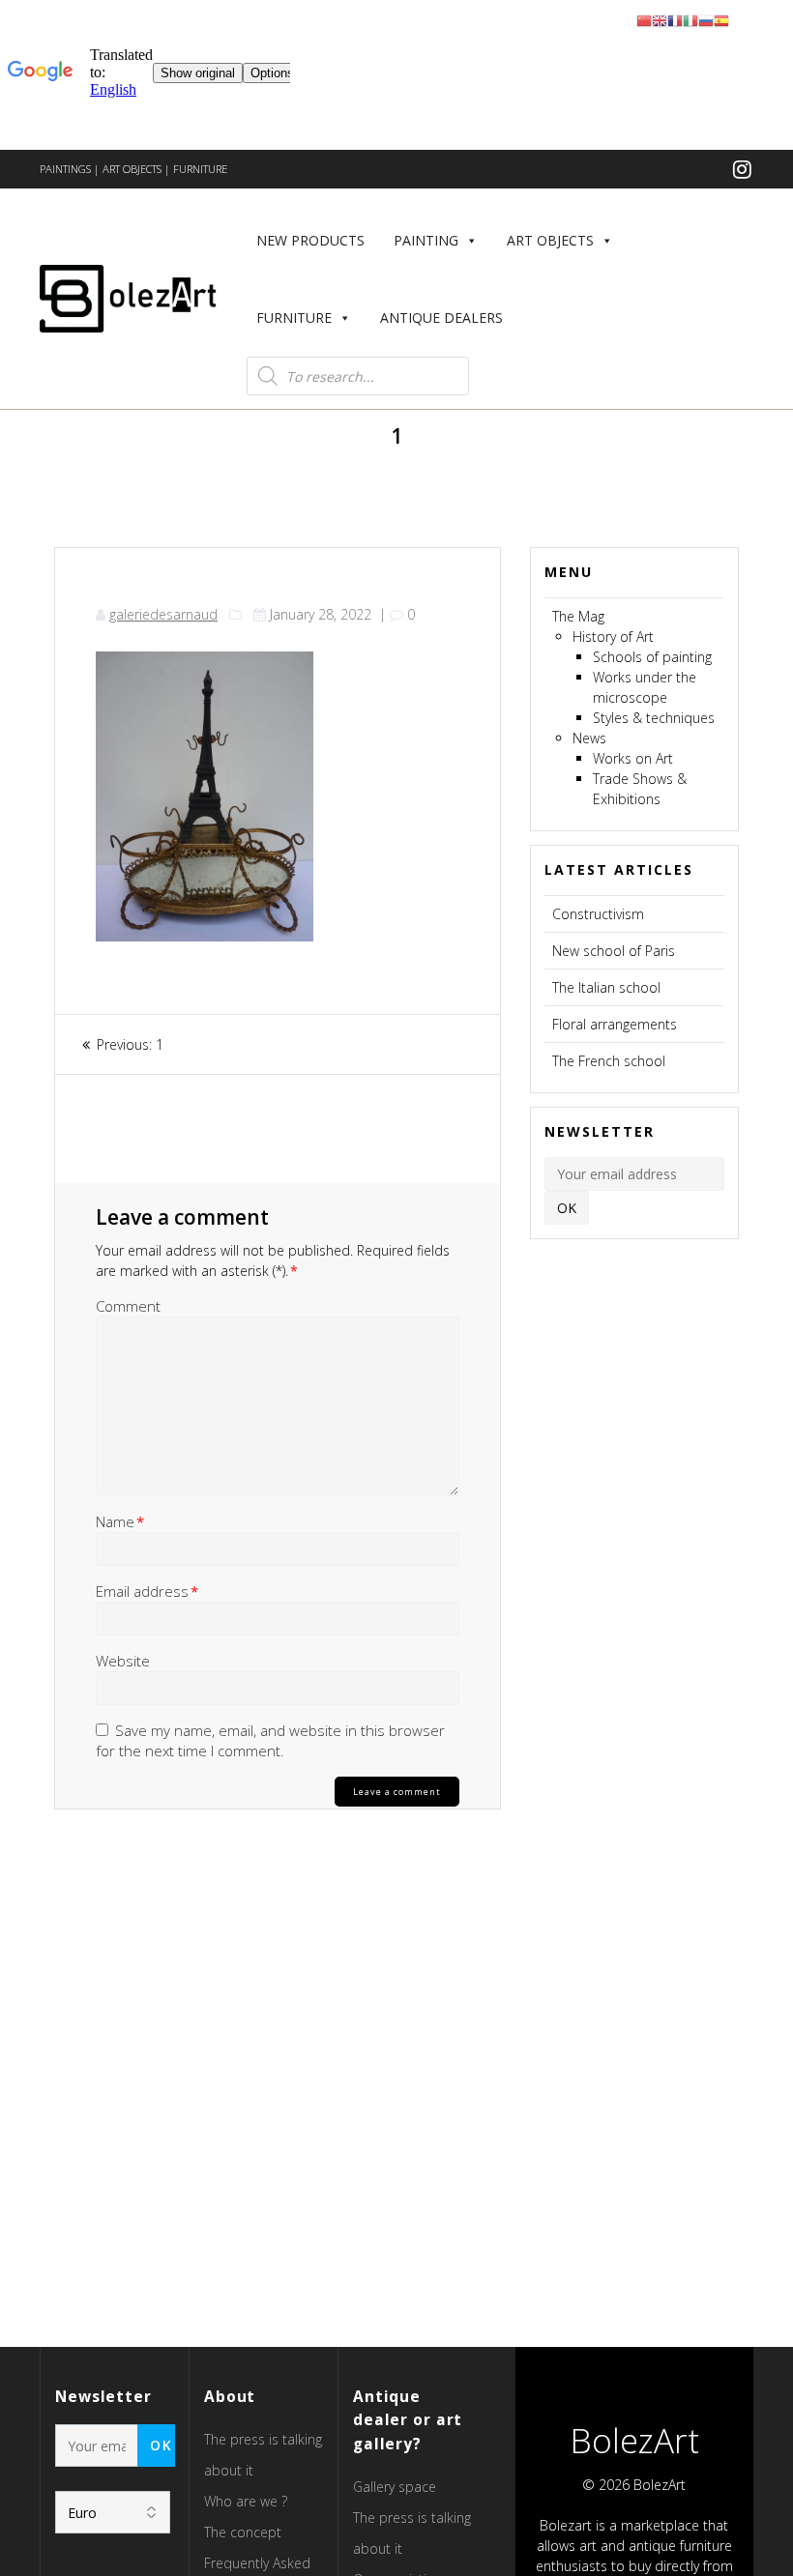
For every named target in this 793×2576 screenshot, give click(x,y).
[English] (660, 20)
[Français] (675, 20)
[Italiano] (690, 20)
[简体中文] (644, 20)
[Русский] (706, 20)
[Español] (721, 20)
